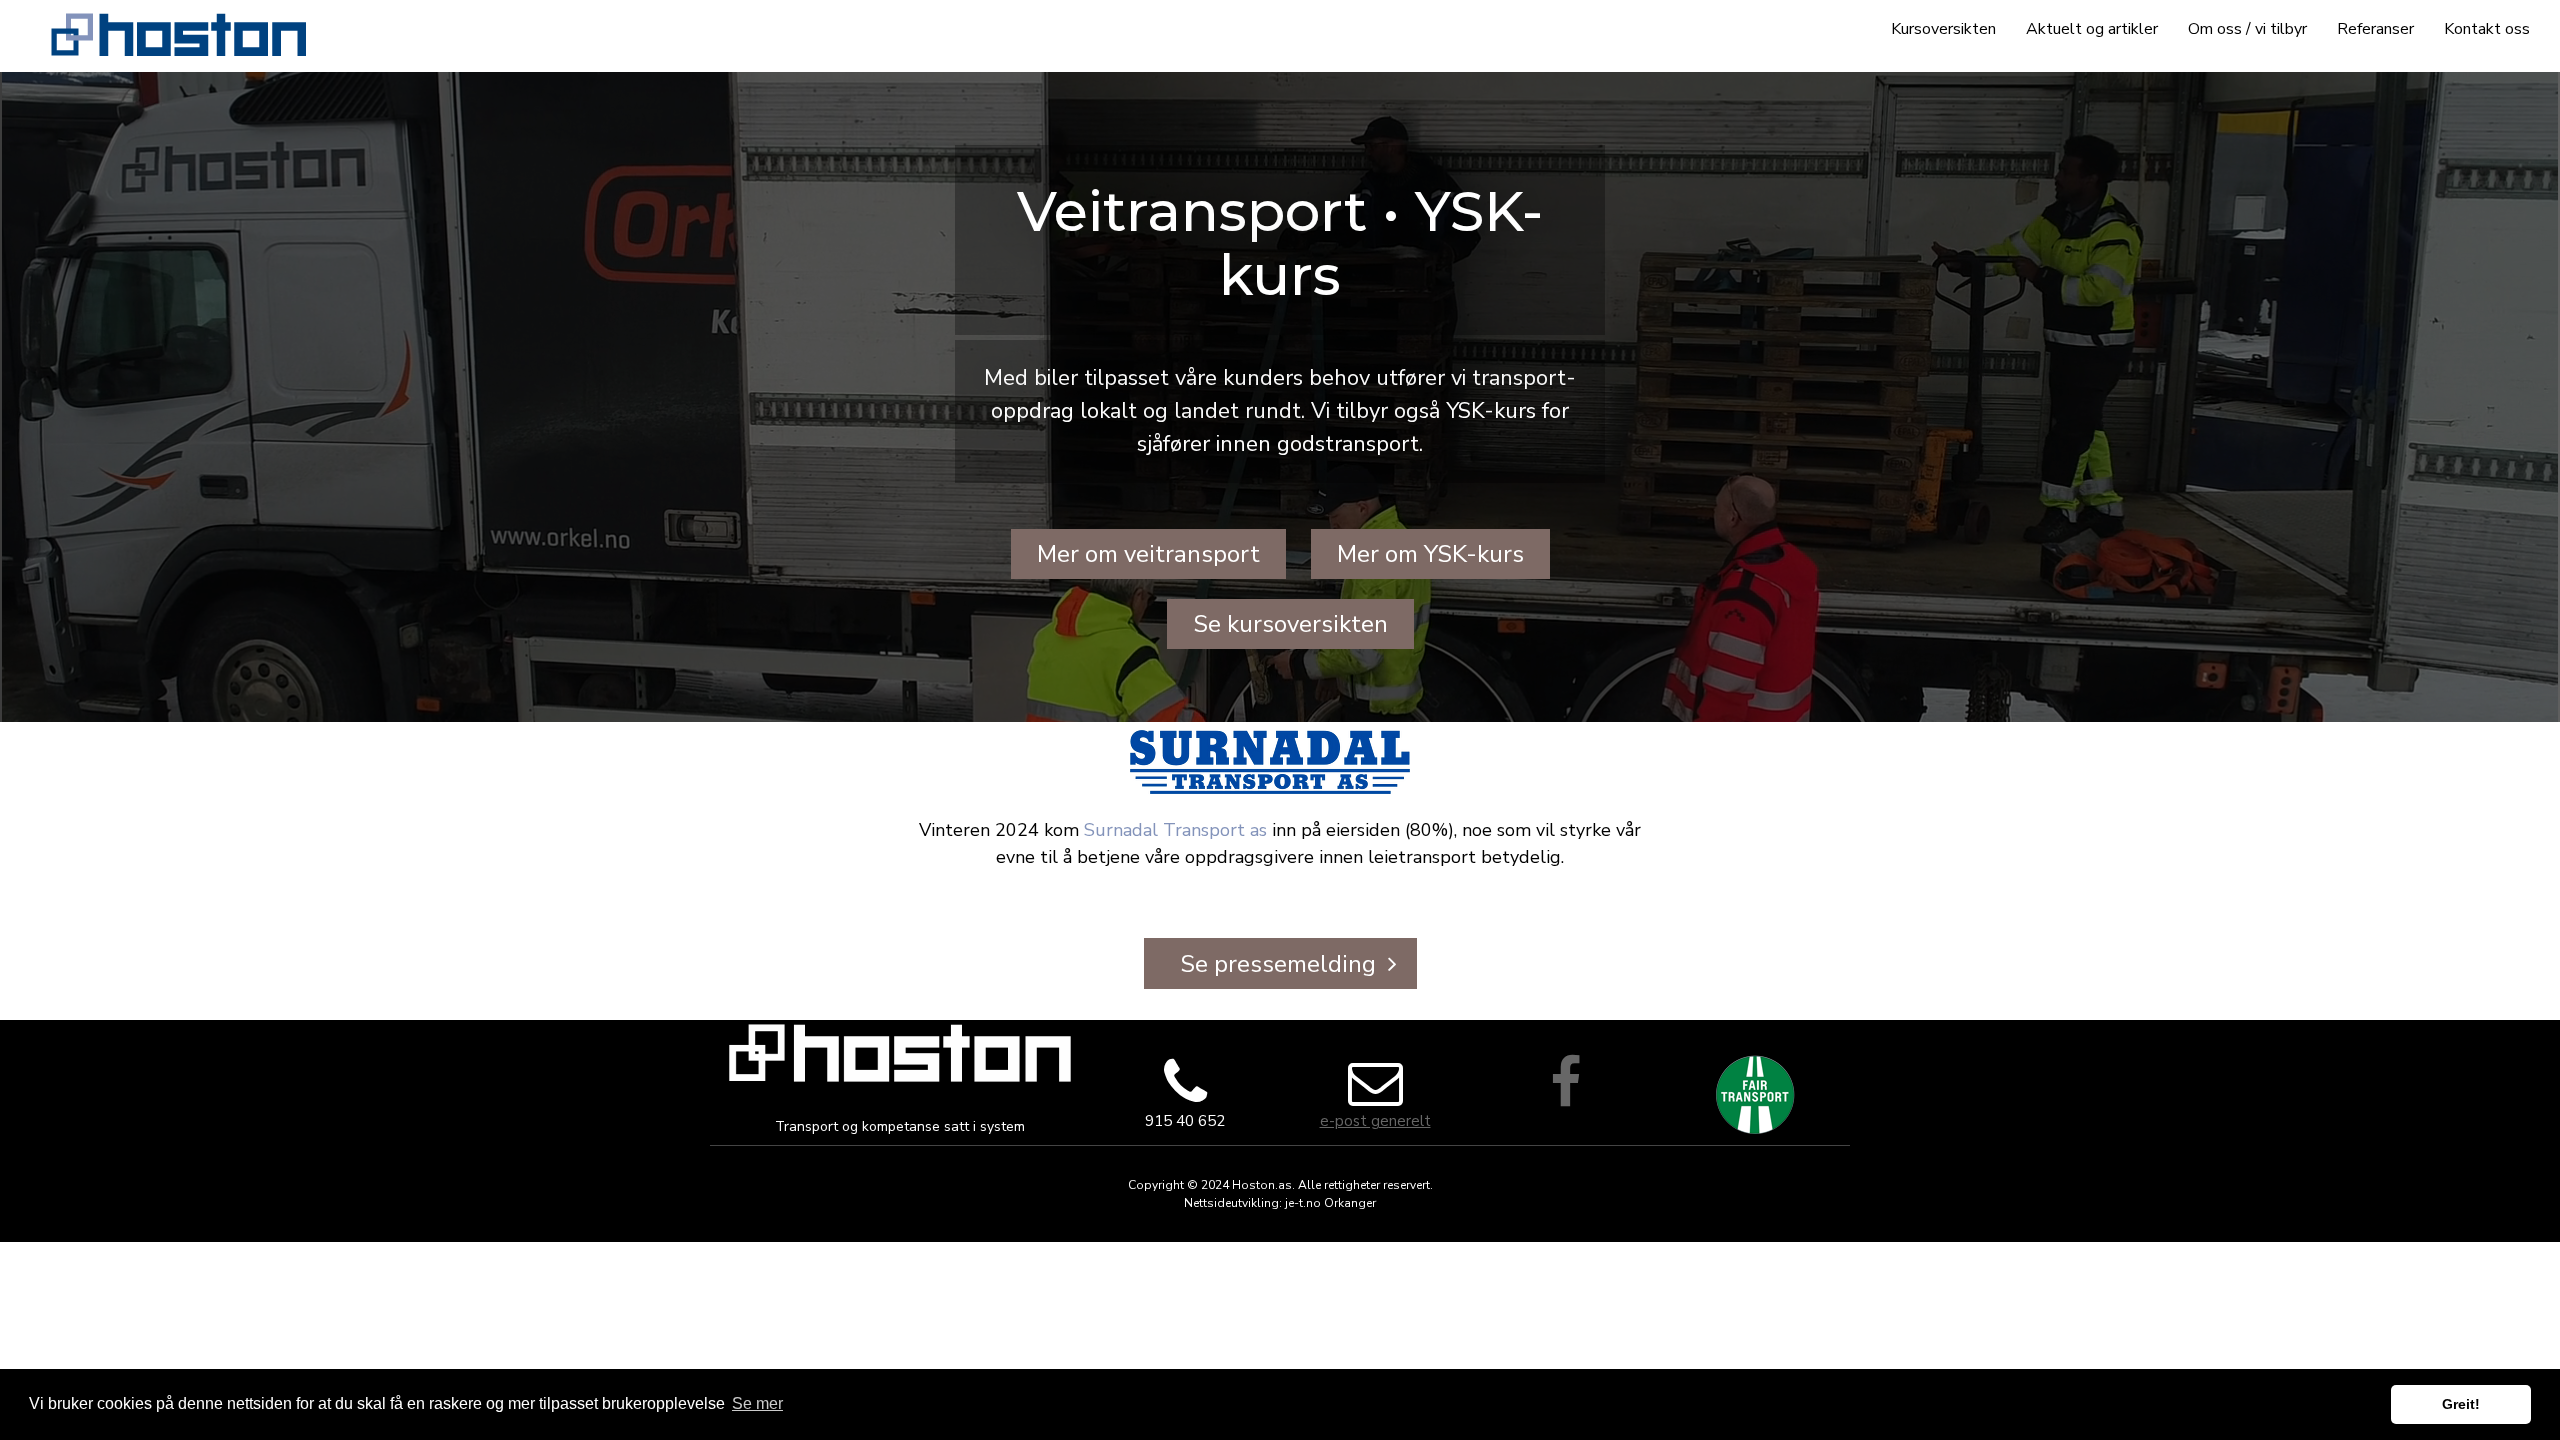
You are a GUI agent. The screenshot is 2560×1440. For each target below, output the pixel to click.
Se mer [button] (757, 1403)
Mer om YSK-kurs (1430, 554)
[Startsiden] (900, 1053)
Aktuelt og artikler (2092, 29)
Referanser (2375, 29)
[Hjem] (179, 34)
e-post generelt (1375, 1121)
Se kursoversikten (1290, 624)
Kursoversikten (1943, 29)
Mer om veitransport (1148, 554)
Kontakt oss (2487, 29)
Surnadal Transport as (1175, 830)
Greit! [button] (2461, 1404)
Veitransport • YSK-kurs (1280, 243)
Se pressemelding (1278, 964)
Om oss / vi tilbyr (2247, 29)
